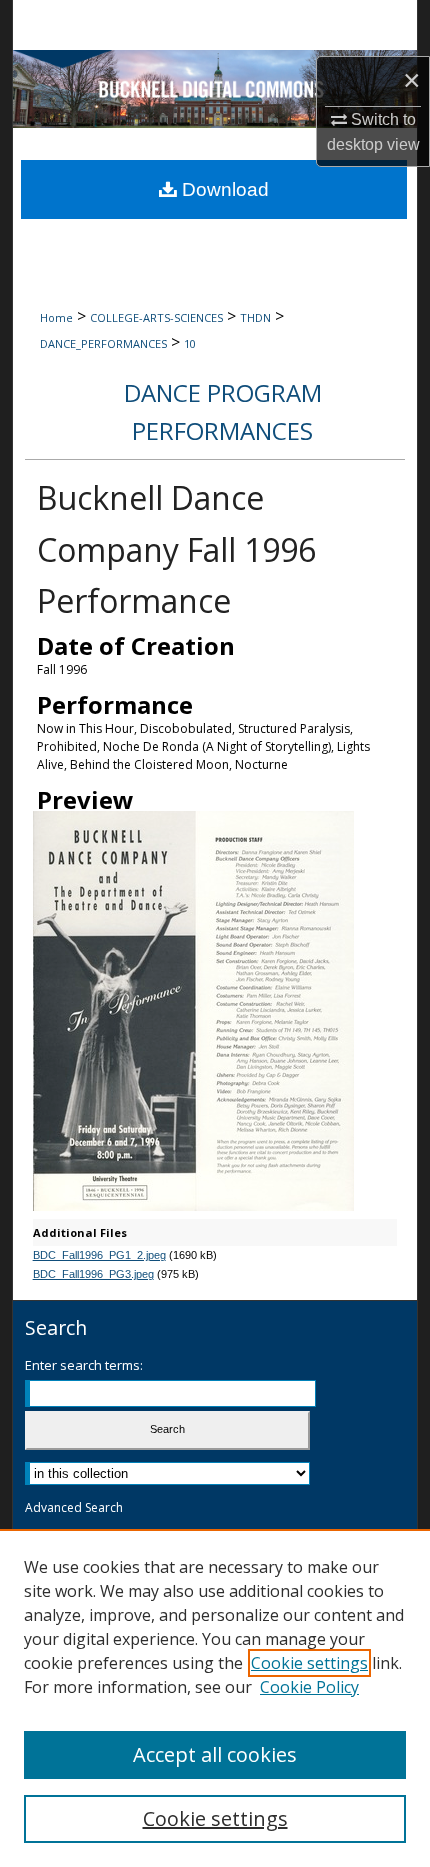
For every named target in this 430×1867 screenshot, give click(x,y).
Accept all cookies (215, 1754)
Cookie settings (309, 1663)
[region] (215, 1698)
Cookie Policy (309, 1687)
